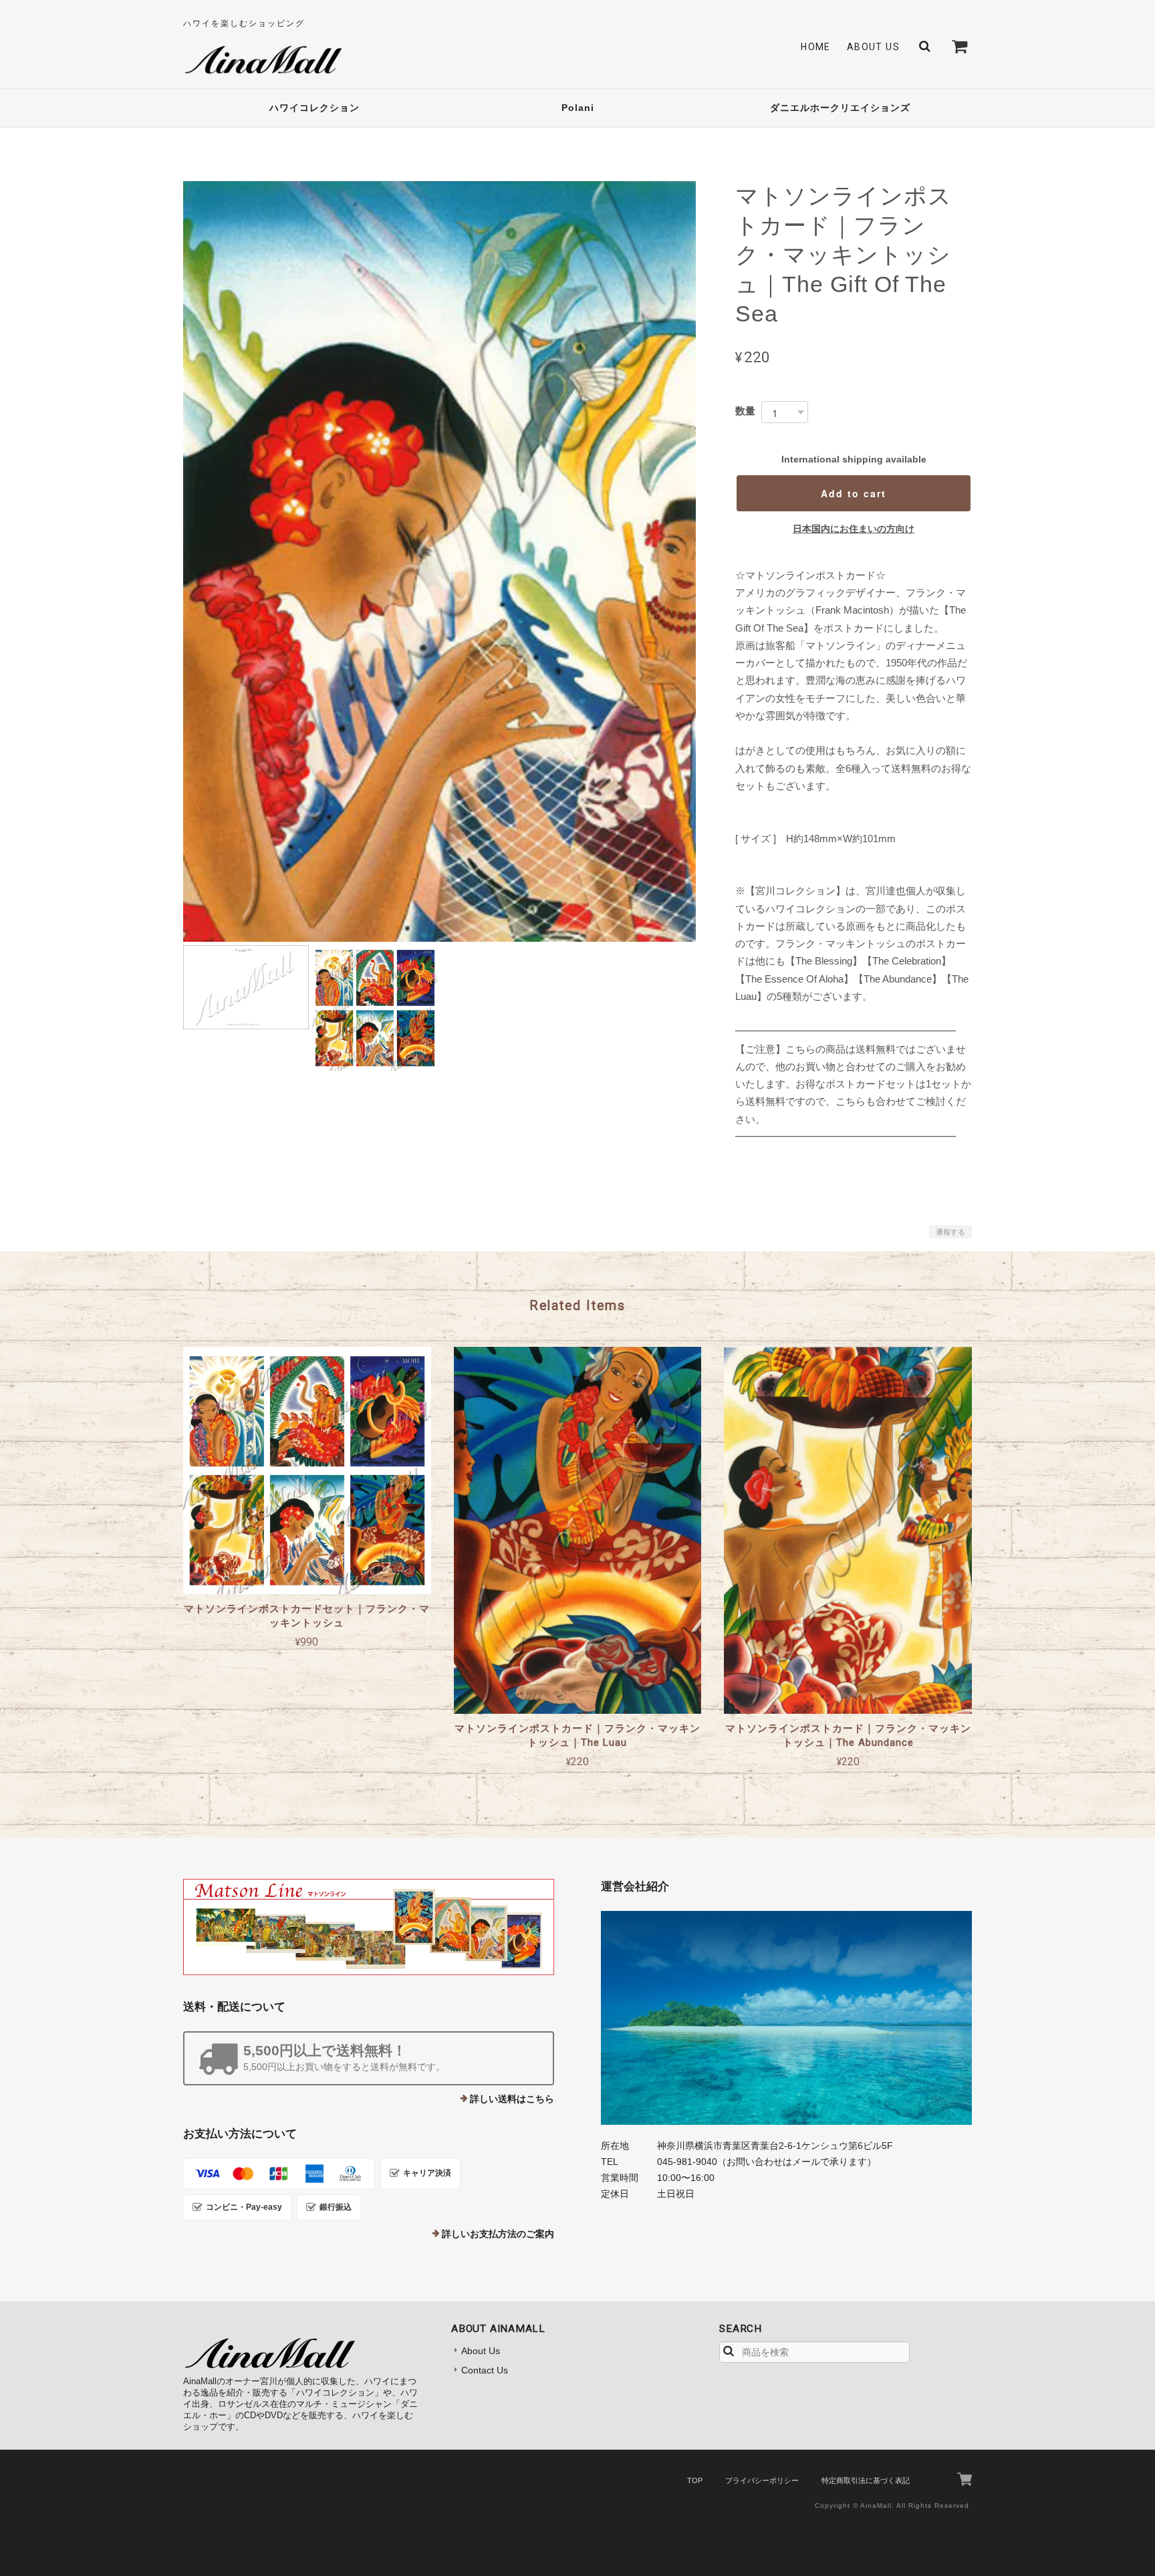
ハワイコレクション (314, 108)
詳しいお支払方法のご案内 (498, 2234)
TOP (695, 2480)
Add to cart (854, 493)
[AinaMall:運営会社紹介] (786, 2018)
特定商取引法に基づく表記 (866, 2480)
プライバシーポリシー (762, 2480)
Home (816, 47)
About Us (873, 47)
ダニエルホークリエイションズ (840, 108)
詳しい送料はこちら (512, 2099)
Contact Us (485, 2370)
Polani (578, 108)
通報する (950, 1232)
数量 (745, 411)
